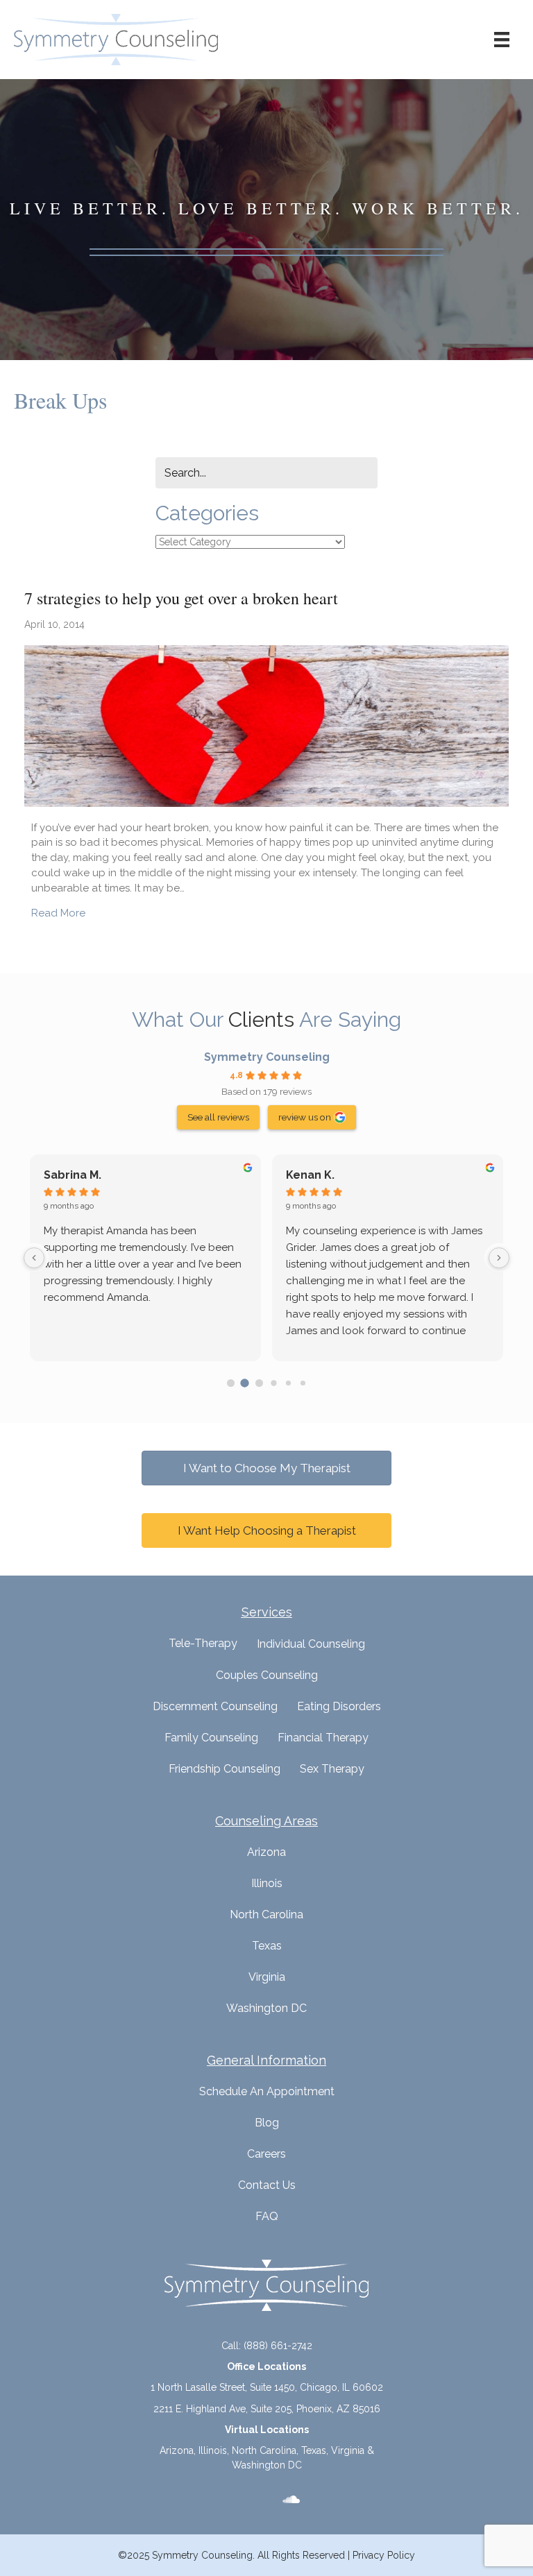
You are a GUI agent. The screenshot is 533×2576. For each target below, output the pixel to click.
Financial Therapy (323, 1738)
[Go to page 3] (273, 1383)
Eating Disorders (339, 1706)
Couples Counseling (267, 1675)
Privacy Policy (384, 2555)
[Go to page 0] (231, 1383)
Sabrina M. (73, 1175)
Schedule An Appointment (267, 2091)
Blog (267, 2123)
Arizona (266, 1852)
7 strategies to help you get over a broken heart (181, 598)
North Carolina (266, 1914)
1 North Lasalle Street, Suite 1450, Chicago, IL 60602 (267, 2387)
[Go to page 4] (288, 1383)
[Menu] (502, 40)
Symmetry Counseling (267, 1057)
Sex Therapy (332, 1769)
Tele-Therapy (203, 1643)
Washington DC (266, 2008)
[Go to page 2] (259, 1383)
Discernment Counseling (215, 1706)
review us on (305, 1117)
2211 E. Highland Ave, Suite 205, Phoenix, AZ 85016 (267, 2409)
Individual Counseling (311, 1644)
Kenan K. (310, 1175)
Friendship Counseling (225, 1769)
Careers (266, 2154)
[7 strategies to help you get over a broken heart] (266, 725)
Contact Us (267, 2185)
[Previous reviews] (34, 1258)
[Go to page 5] (302, 1383)
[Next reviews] (499, 1258)
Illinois (267, 1883)
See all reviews (218, 1117)
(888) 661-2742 (278, 2346)
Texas (267, 1946)
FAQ (267, 2216)
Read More (58, 913)
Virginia (267, 1977)
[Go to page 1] (245, 1383)
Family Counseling (211, 1738)
